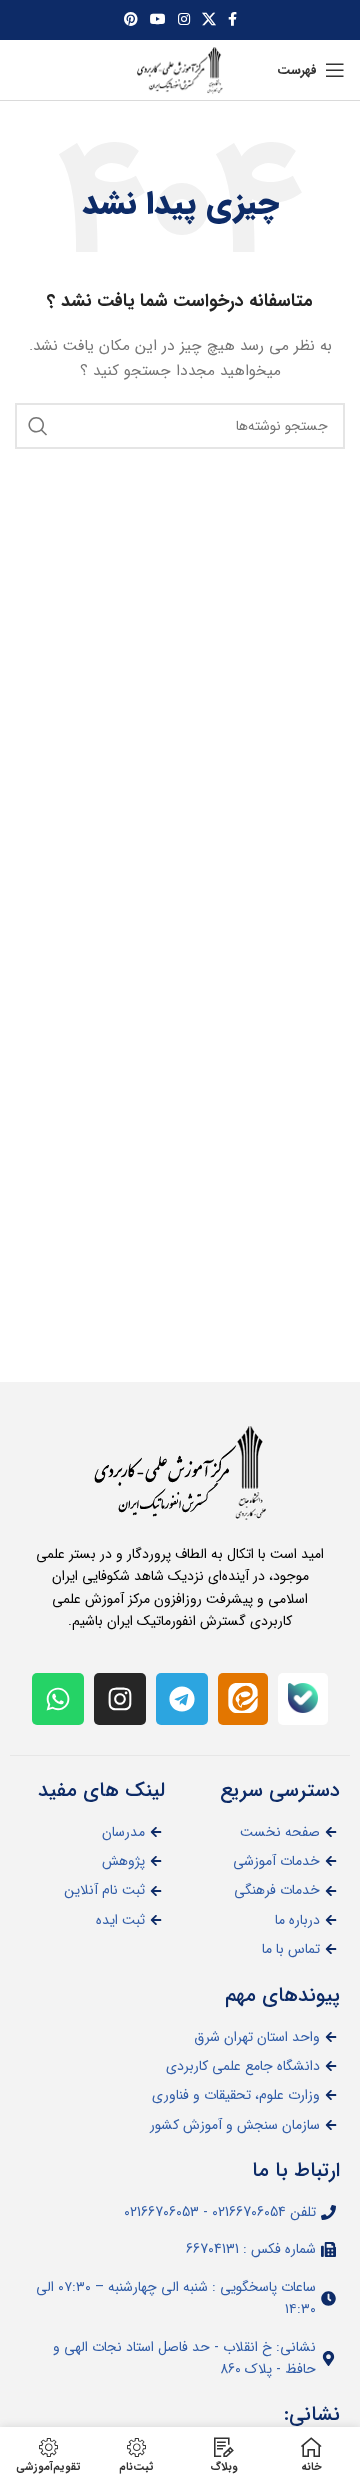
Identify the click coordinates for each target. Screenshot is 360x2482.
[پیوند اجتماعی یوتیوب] (158, 20)
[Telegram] (182, 1699)
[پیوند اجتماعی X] (209, 20)
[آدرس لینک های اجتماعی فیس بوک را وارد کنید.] (232, 20)
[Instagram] (120, 1699)
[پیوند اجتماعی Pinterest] (131, 20)
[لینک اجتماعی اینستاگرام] (184, 20)
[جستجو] (38, 426)
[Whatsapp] (58, 1699)
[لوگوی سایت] (180, 69)
